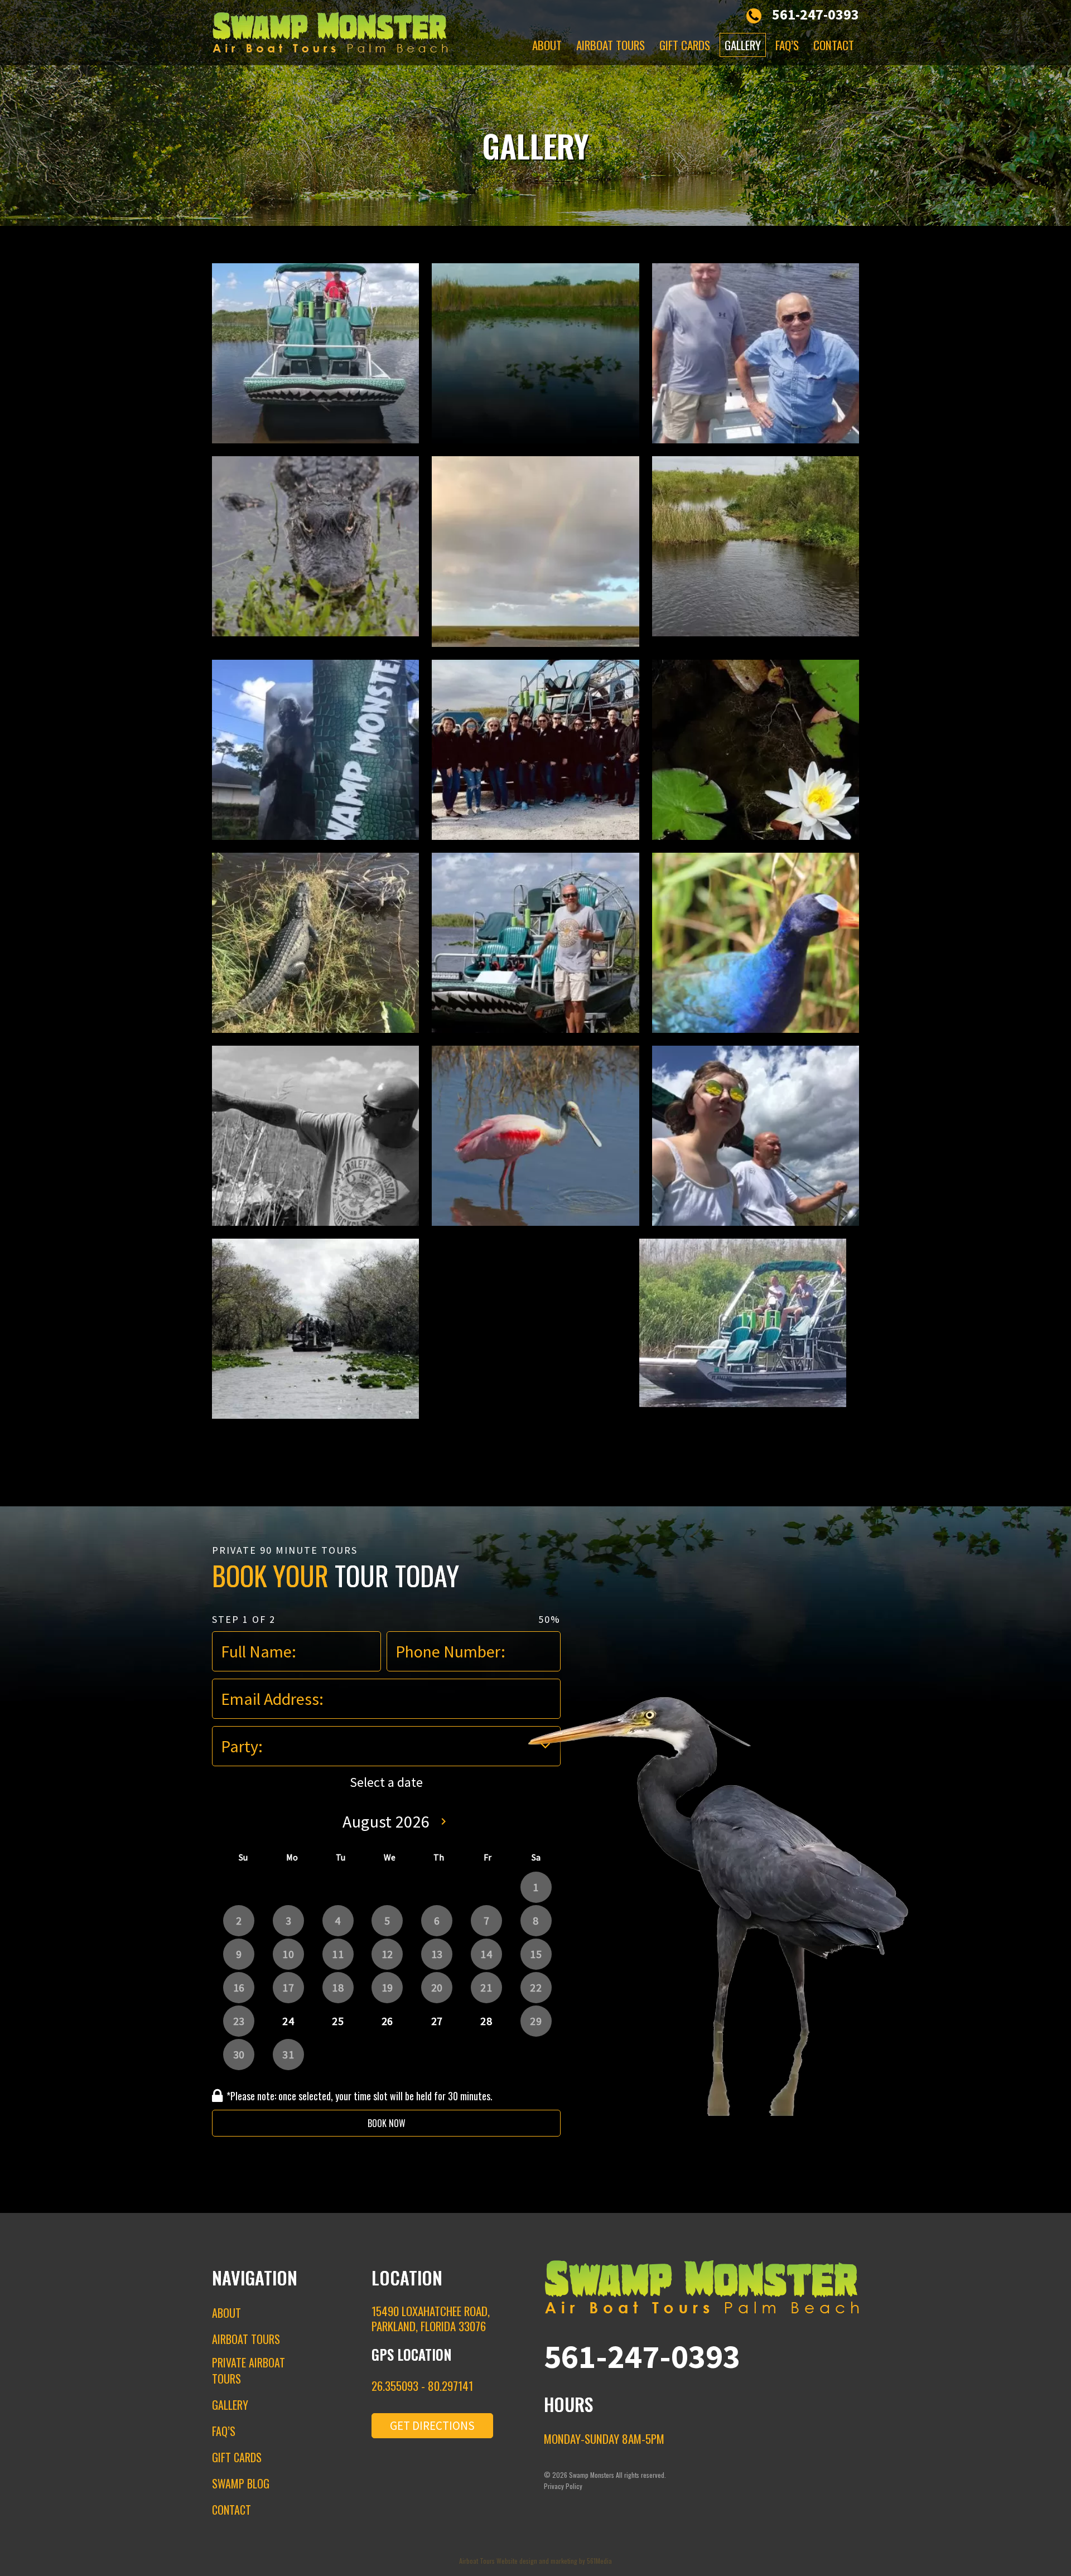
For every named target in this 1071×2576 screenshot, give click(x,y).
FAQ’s (787, 45)
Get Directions (432, 2426)
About (547, 45)
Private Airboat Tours (249, 2370)
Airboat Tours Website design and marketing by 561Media (535, 2561)
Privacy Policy (563, 2486)
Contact (834, 45)
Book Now (387, 2123)
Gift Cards (685, 45)
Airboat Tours (611, 45)
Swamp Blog (241, 2483)
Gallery (743, 45)
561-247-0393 (816, 14)
